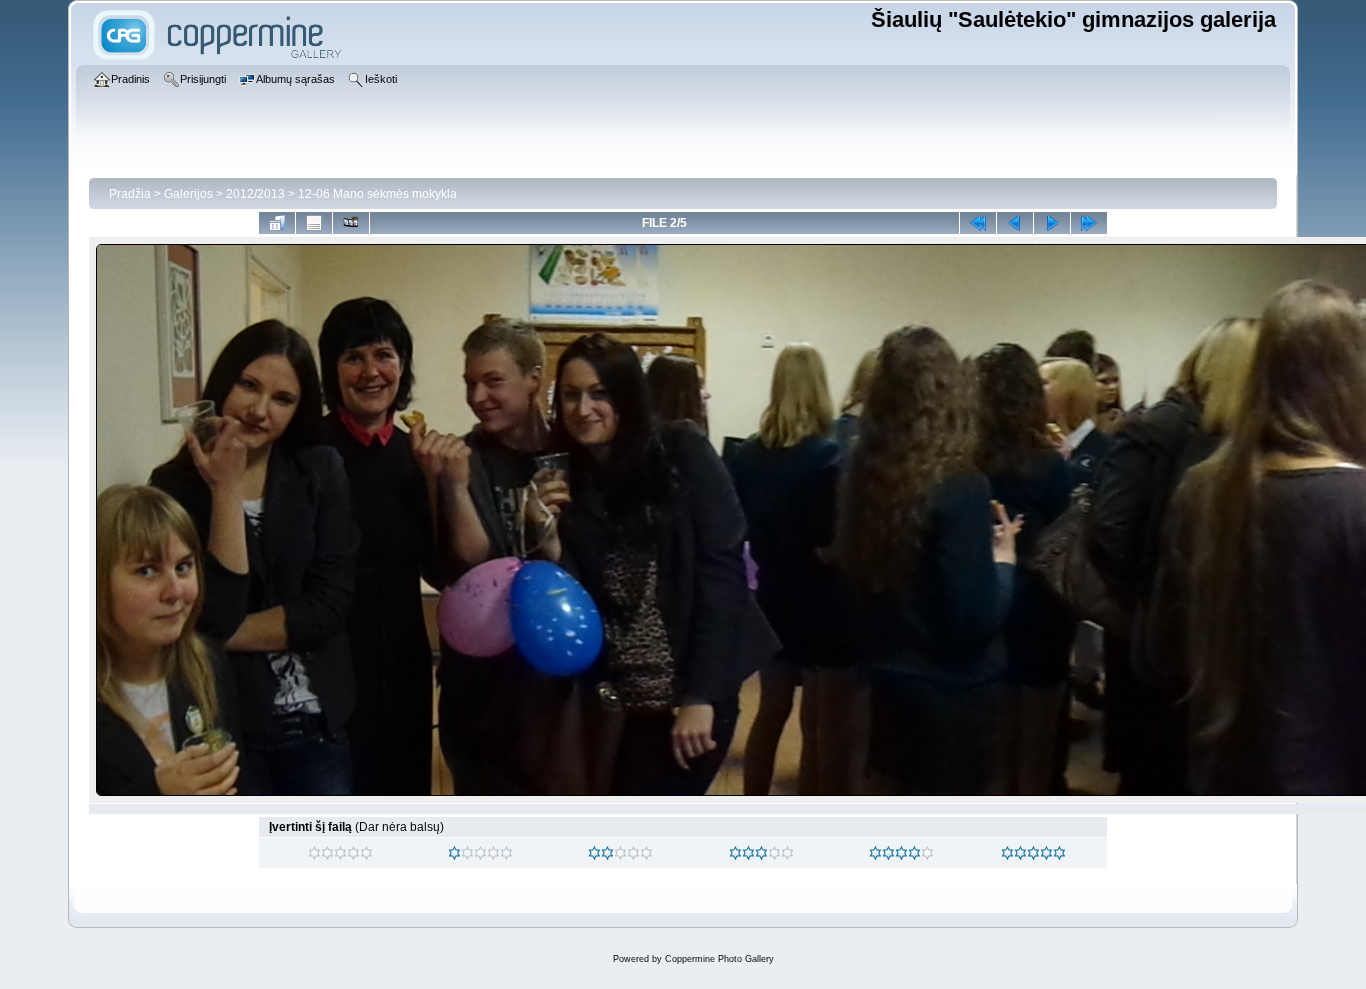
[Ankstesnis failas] (1015, 223)
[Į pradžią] (978, 223)
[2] (594, 853)
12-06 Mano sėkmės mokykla (377, 194)
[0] (314, 853)
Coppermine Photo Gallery (719, 959)
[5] (1007, 853)
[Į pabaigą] (1089, 223)
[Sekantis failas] (1052, 223)
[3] (735, 853)
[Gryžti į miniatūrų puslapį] (277, 223)
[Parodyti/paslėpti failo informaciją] (314, 223)
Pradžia (130, 194)
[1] (454, 853)
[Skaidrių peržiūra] (351, 223)
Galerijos (188, 194)
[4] (875, 853)
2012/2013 (255, 194)
